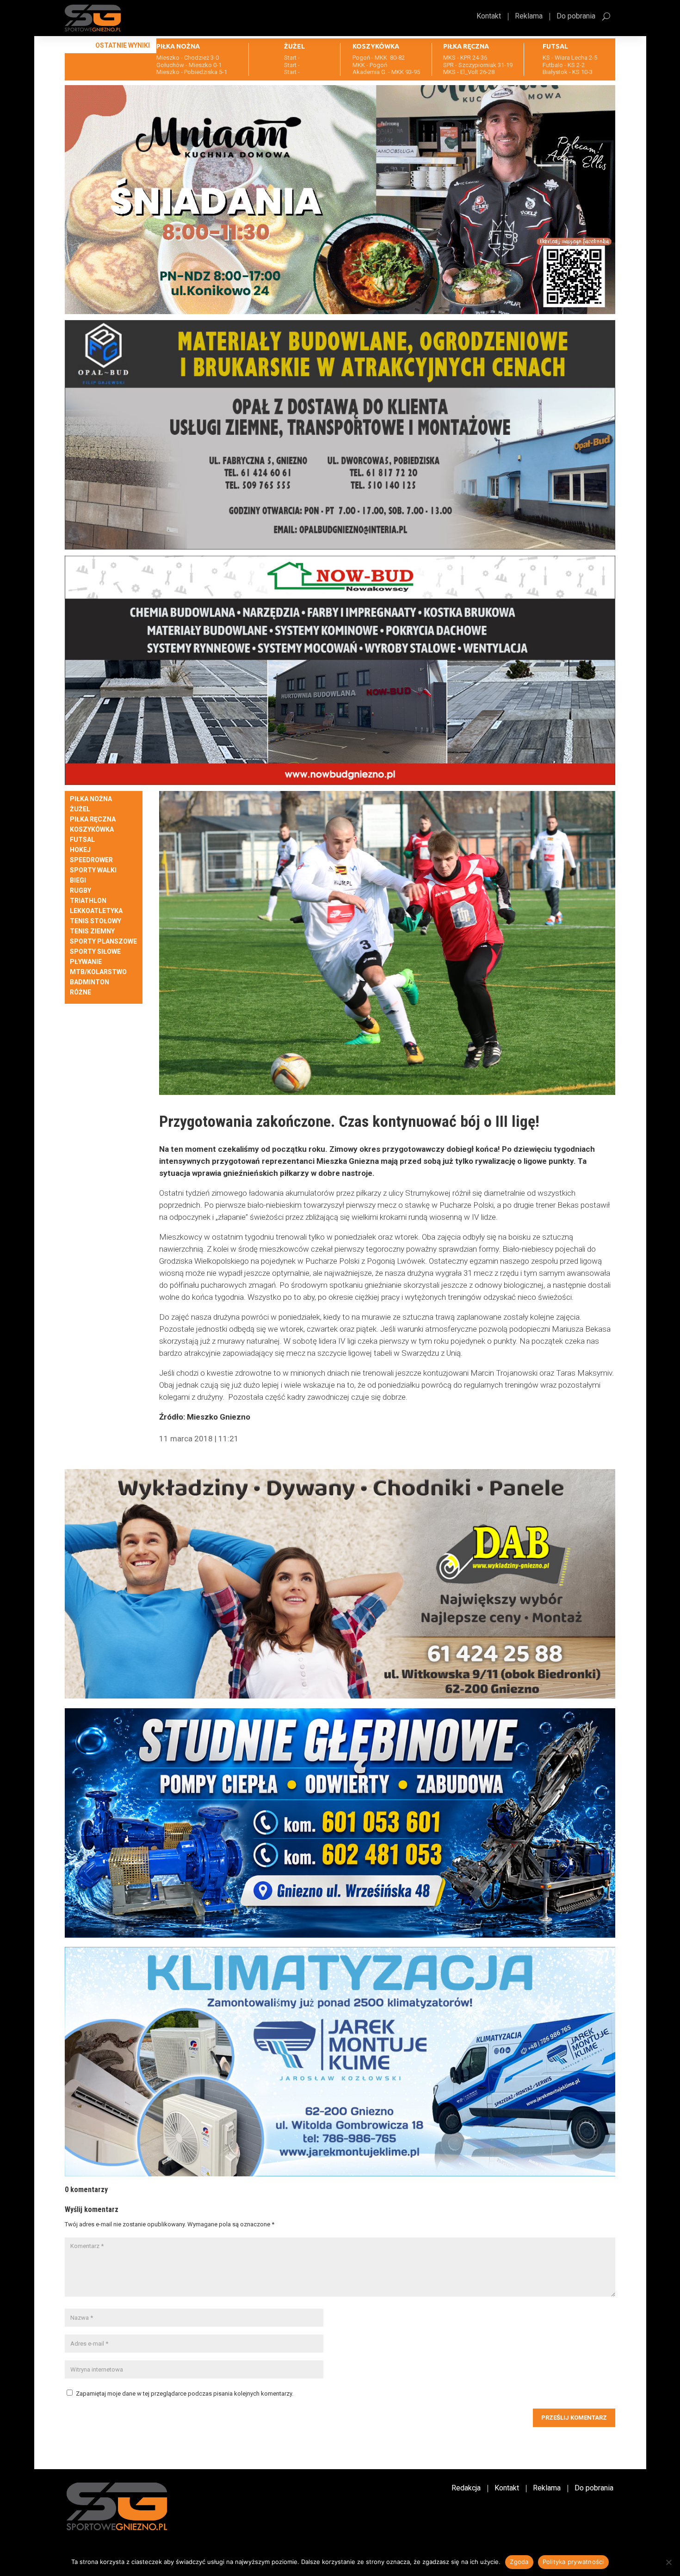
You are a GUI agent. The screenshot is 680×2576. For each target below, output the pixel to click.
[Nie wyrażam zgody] (668, 2562)
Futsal (82, 840)
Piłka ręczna (93, 819)
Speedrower (91, 860)
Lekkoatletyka (96, 911)
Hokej (80, 850)
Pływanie (86, 962)
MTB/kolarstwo (98, 972)
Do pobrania (576, 17)
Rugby (80, 891)
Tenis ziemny (92, 931)
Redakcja (466, 2489)
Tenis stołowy (96, 921)
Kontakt (489, 17)
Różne (80, 992)
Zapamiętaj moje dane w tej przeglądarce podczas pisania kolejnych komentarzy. (185, 2394)
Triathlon (88, 901)
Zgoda (519, 2562)
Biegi (78, 880)
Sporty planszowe (103, 942)
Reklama (529, 17)
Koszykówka (92, 830)
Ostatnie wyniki (123, 45)
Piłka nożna (91, 799)
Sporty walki (93, 870)
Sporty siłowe (95, 952)
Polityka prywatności (573, 2562)
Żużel (80, 809)
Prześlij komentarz (574, 2418)
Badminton (90, 982)
